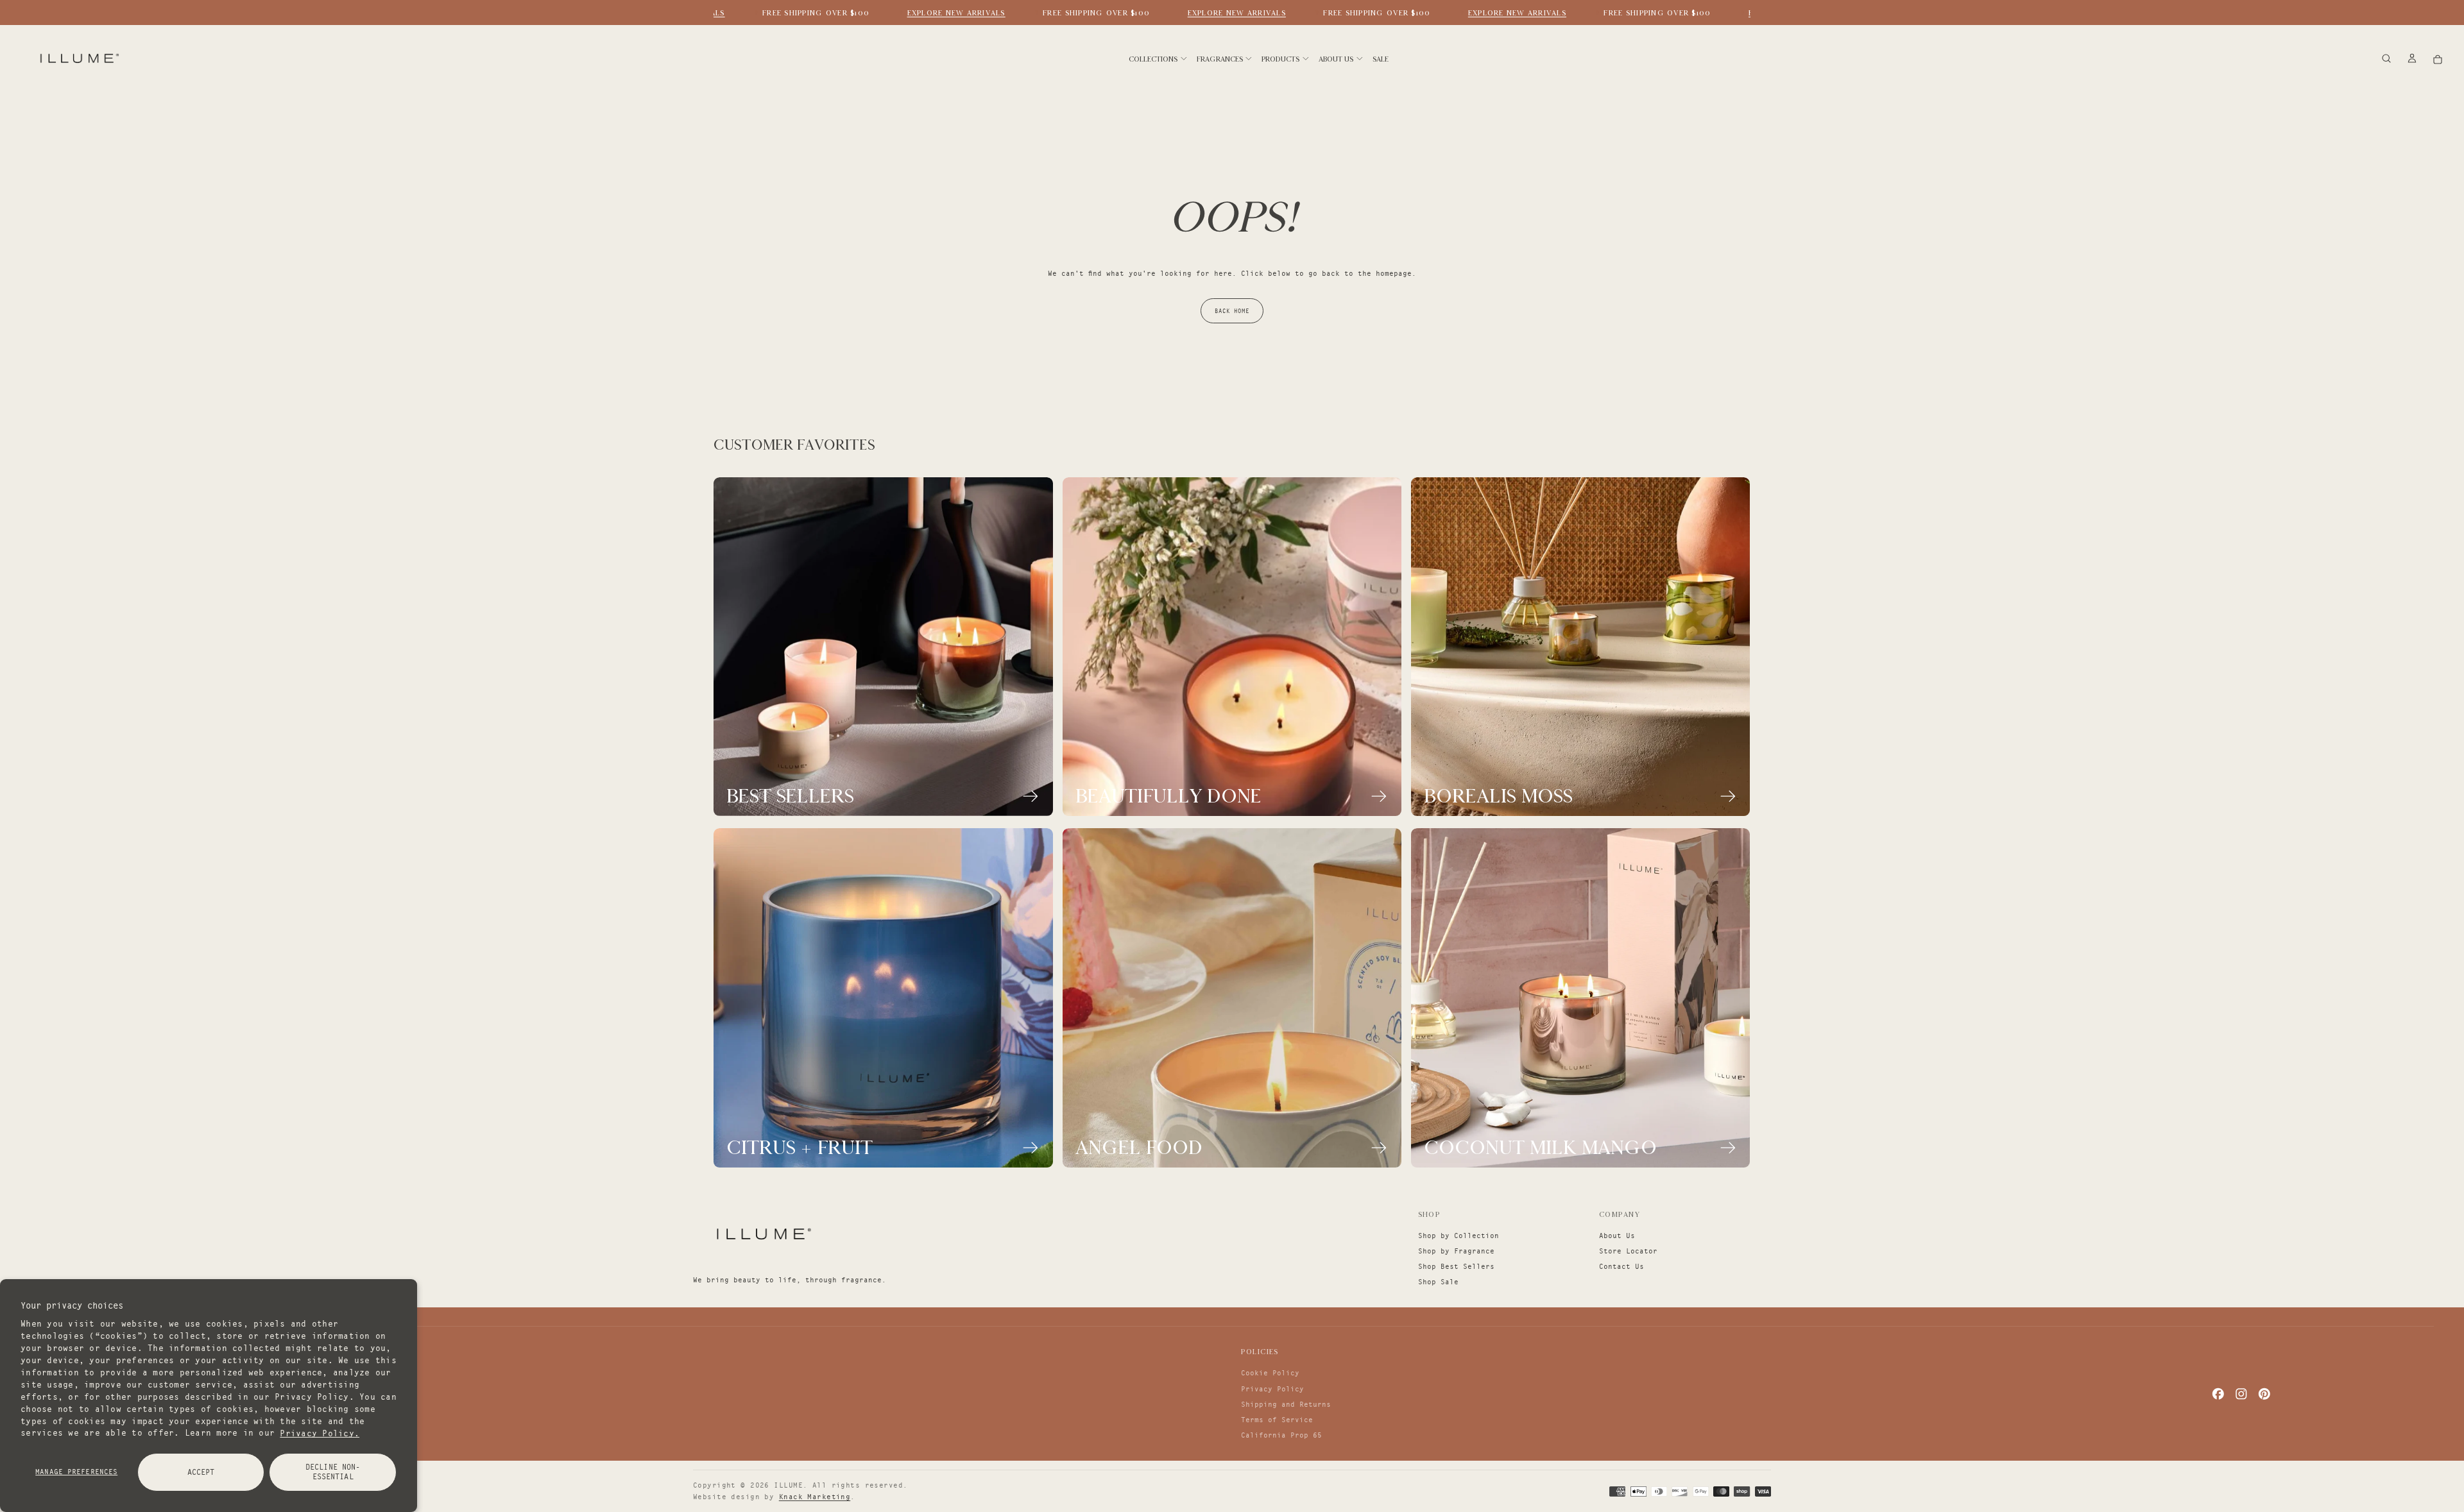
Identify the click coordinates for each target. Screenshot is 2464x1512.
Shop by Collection (1459, 1236)
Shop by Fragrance (1456, 1251)
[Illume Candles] (762, 1234)
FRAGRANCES (1220, 59)
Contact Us (1621, 1266)
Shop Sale (1438, 1282)
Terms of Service (1277, 1420)
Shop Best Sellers (1456, 1266)
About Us (1617, 1236)
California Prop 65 (1281, 1435)
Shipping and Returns (1286, 1404)
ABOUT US (1336, 59)
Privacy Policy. (320, 1432)
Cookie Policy (1270, 1373)
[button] (2386, 59)
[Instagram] (2241, 1394)
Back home (1232, 311)
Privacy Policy (1272, 1389)
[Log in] (2412, 59)
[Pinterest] (2264, 1394)
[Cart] (2438, 59)
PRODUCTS (1280, 59)
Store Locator (1628, 1251)
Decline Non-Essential (333, 1472)
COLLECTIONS (1153, 59)
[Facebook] (2218, 1394)
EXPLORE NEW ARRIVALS (936, 13)
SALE (1381, 59)
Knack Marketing (815, 1497)
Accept (201, 1472)
